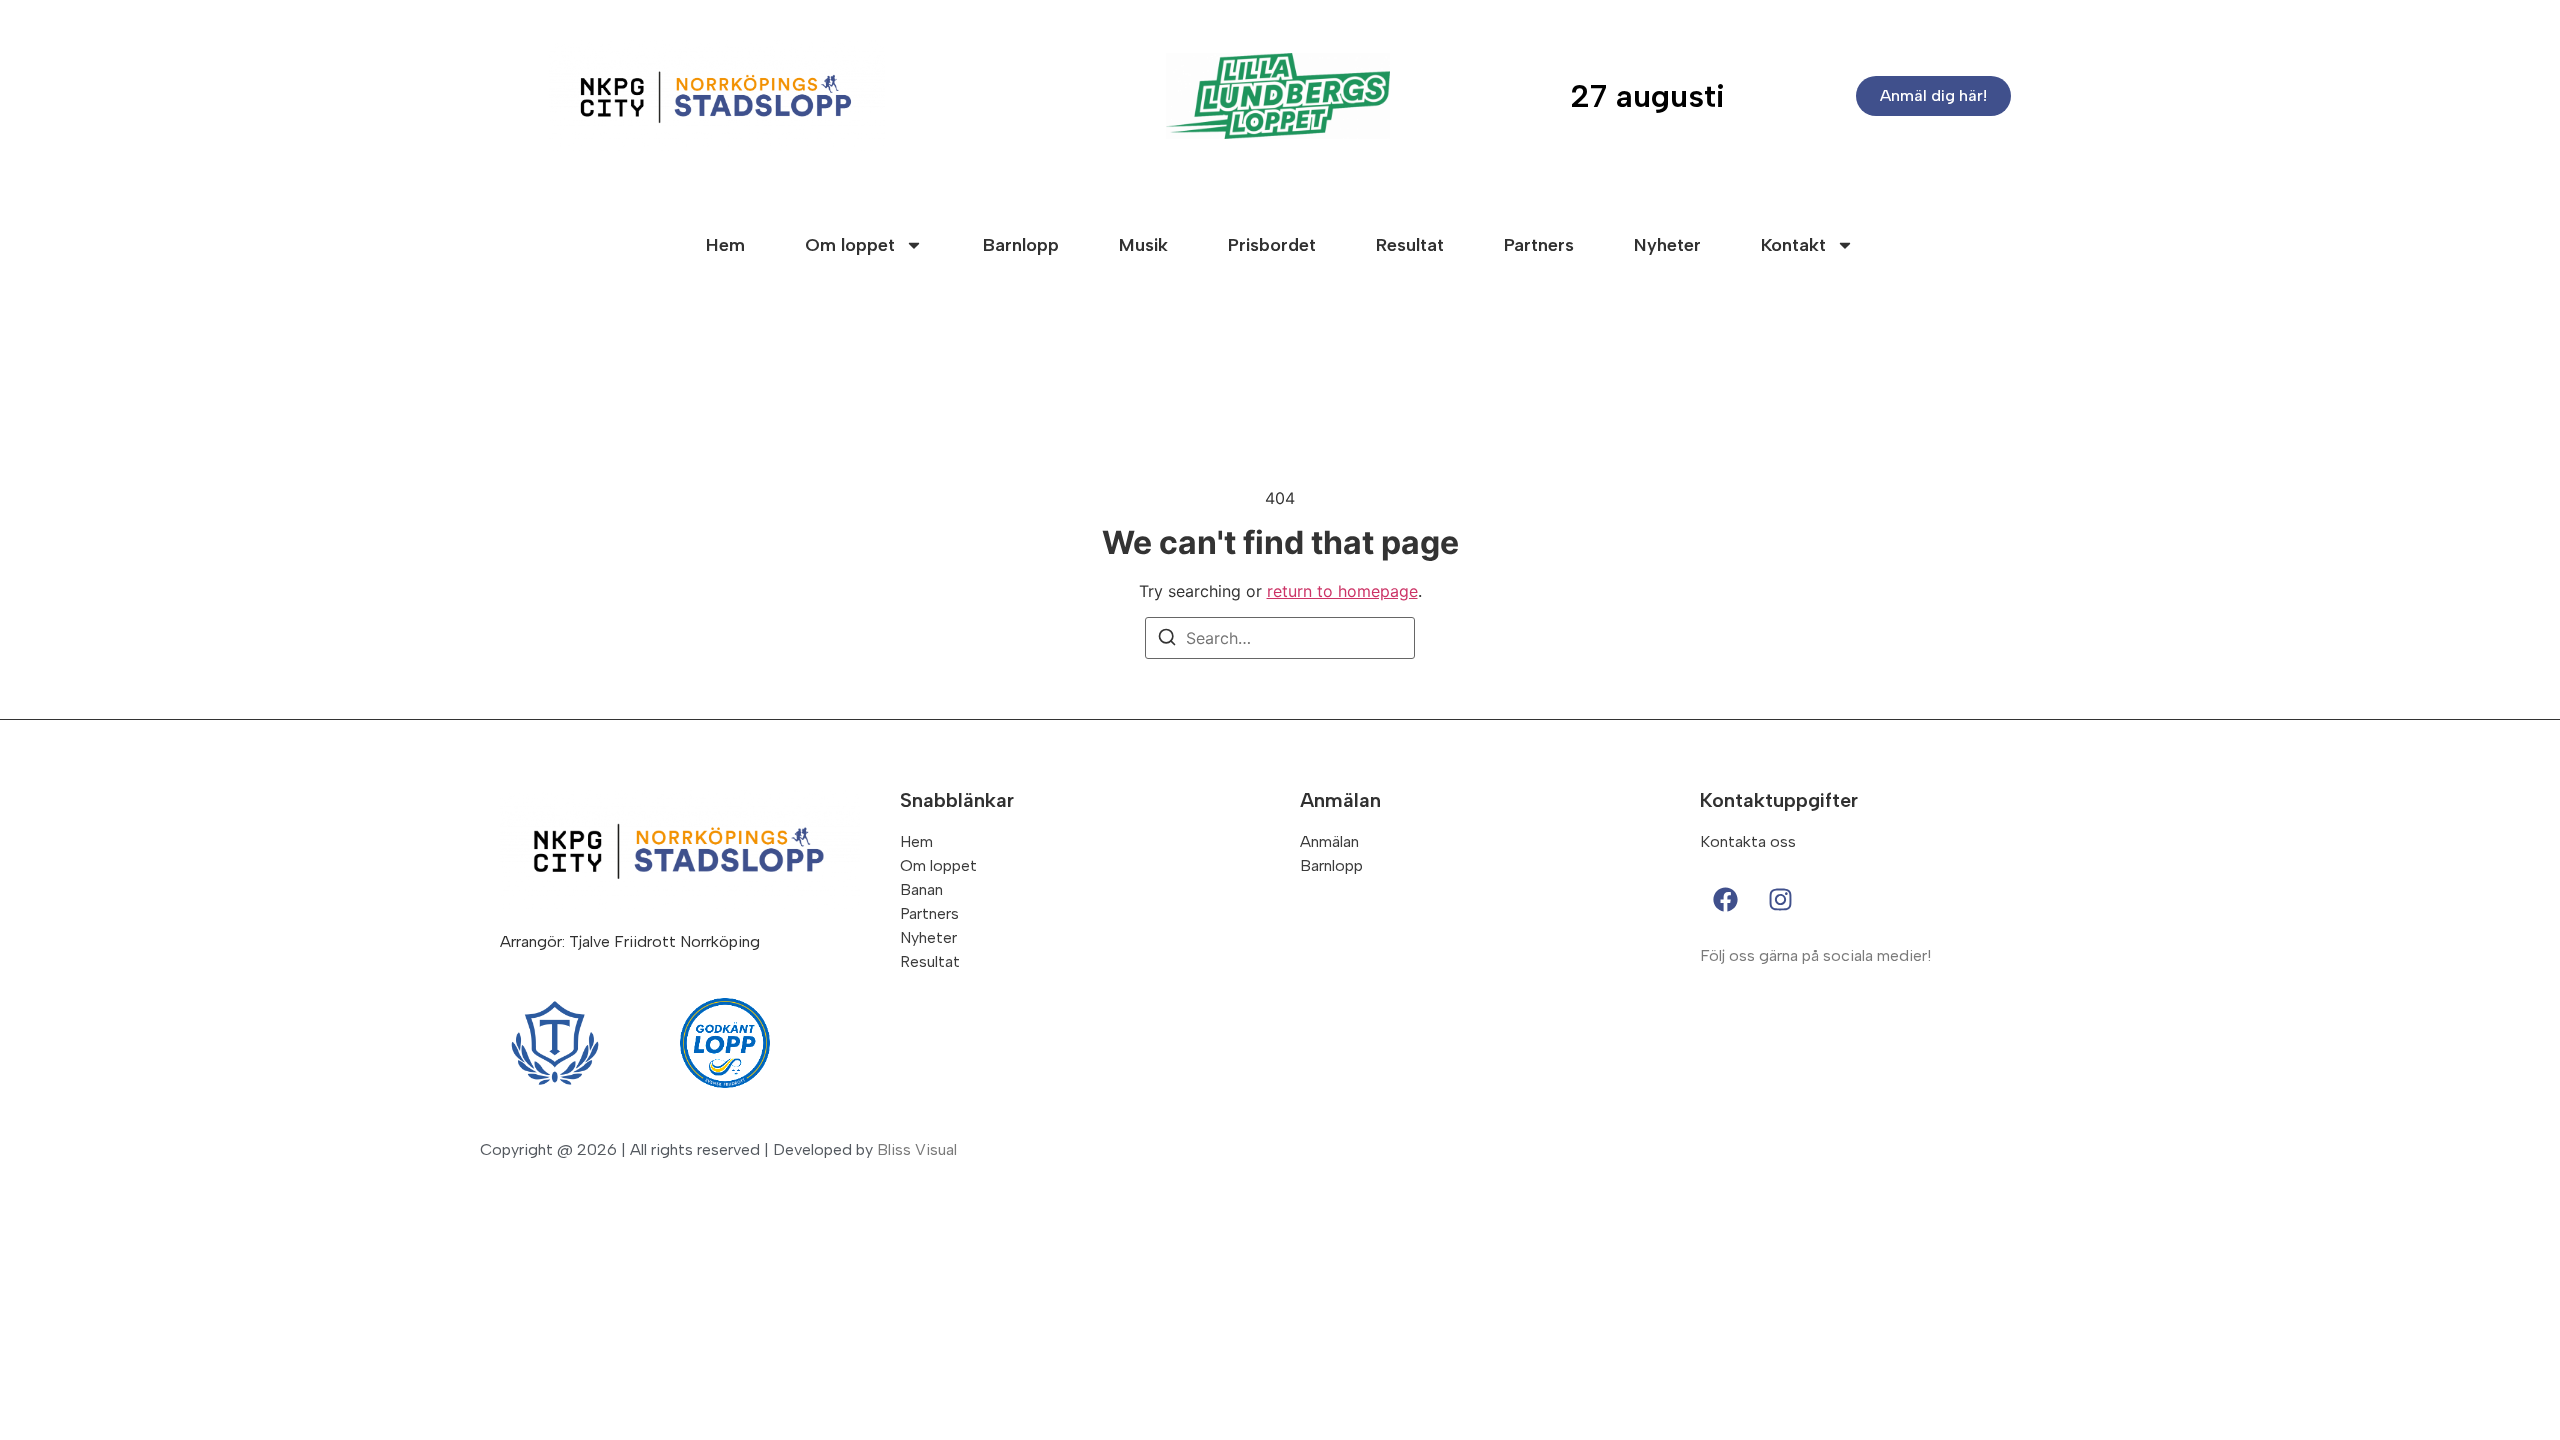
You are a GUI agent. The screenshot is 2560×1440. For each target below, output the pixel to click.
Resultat (1410, 245)
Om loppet (850, 245)
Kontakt (1793, 245)
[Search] (1167, 640)
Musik (1143, 245)
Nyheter (1667, 245)
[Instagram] (1780, 899)
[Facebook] (1725, 899)
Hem (725, 245)
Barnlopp (1021, 245)
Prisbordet (1272, 245)
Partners (1539, 245)
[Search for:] (1280, 638)
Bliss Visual (917, 1149)
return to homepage (1342, 591)
